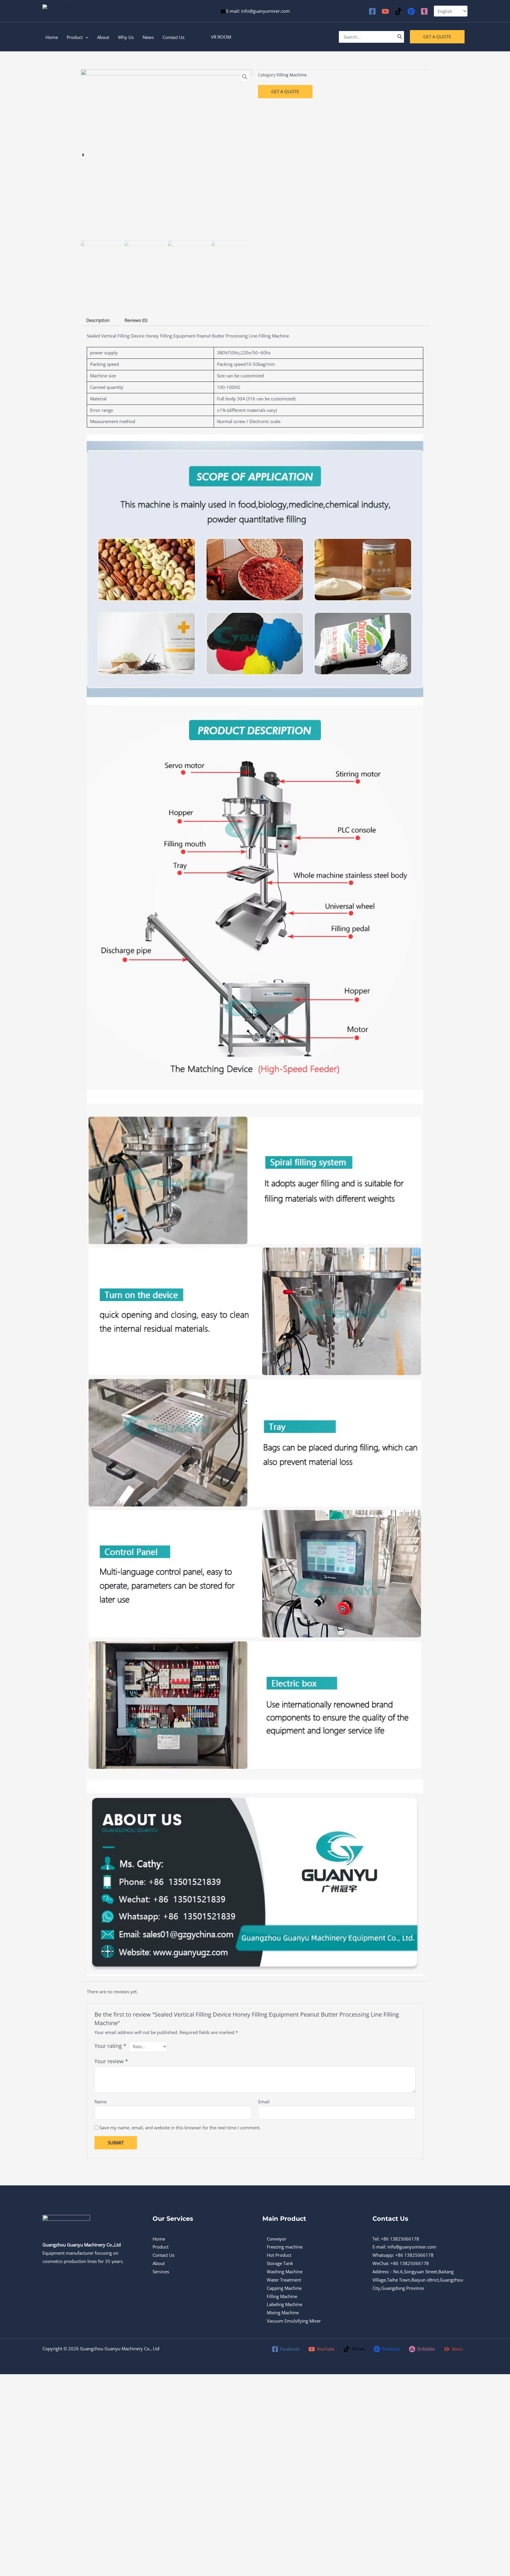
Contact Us (164, 2255)
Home (159, 2239)
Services (161, 2272)
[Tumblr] (424, 11)
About (159, 2263)
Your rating (110, 2046)
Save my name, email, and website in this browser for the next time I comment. (180, 2128)
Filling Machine (292, 75)
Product (161, 2247)
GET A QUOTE (285, 91)
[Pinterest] (411, 11)
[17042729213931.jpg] (166, 155)
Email (264, 2102)
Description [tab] (98, 320)
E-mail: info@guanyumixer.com (258, 11)
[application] (85, 37)
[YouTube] (385, 11)
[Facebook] (372, 11)
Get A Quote (437, 37)
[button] (221, 37)
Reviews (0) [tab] (136, 320)
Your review (111, 2061)
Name (100, 2102)
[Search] (400, 37)
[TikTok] (398, 11)
